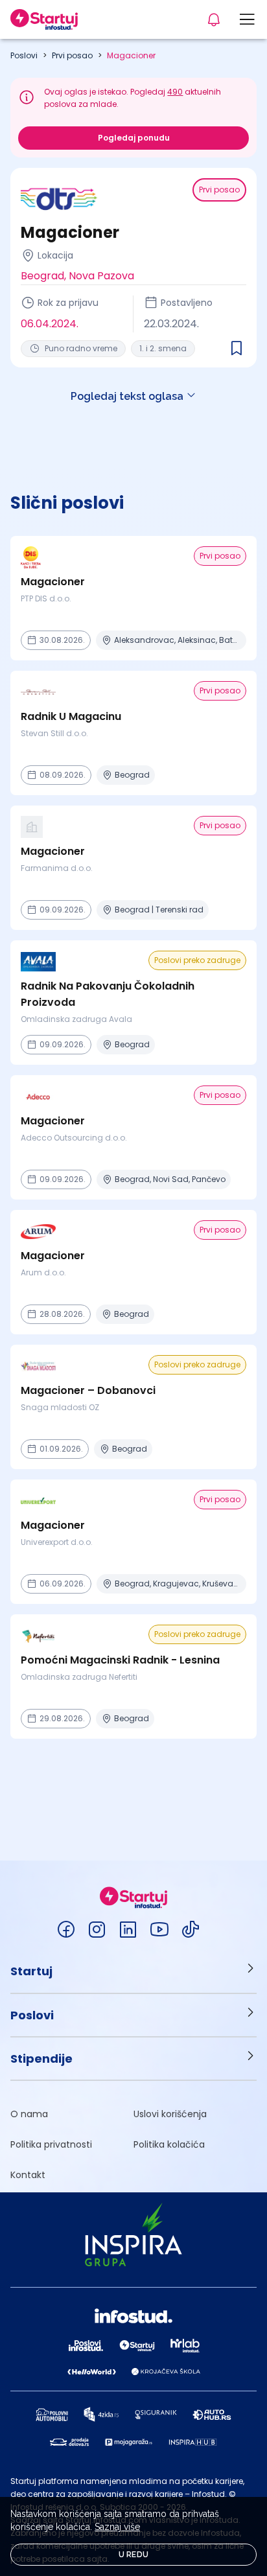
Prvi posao (72, 55)
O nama (29, 2114)
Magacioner (131, 55)
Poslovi (24, 55)
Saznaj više (117, 2527)
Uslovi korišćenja (170, 2114)
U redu (134, 2555)
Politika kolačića (169, 2144)
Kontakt (28, 2175)
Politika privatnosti (51, 2144)
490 (175, 92)
